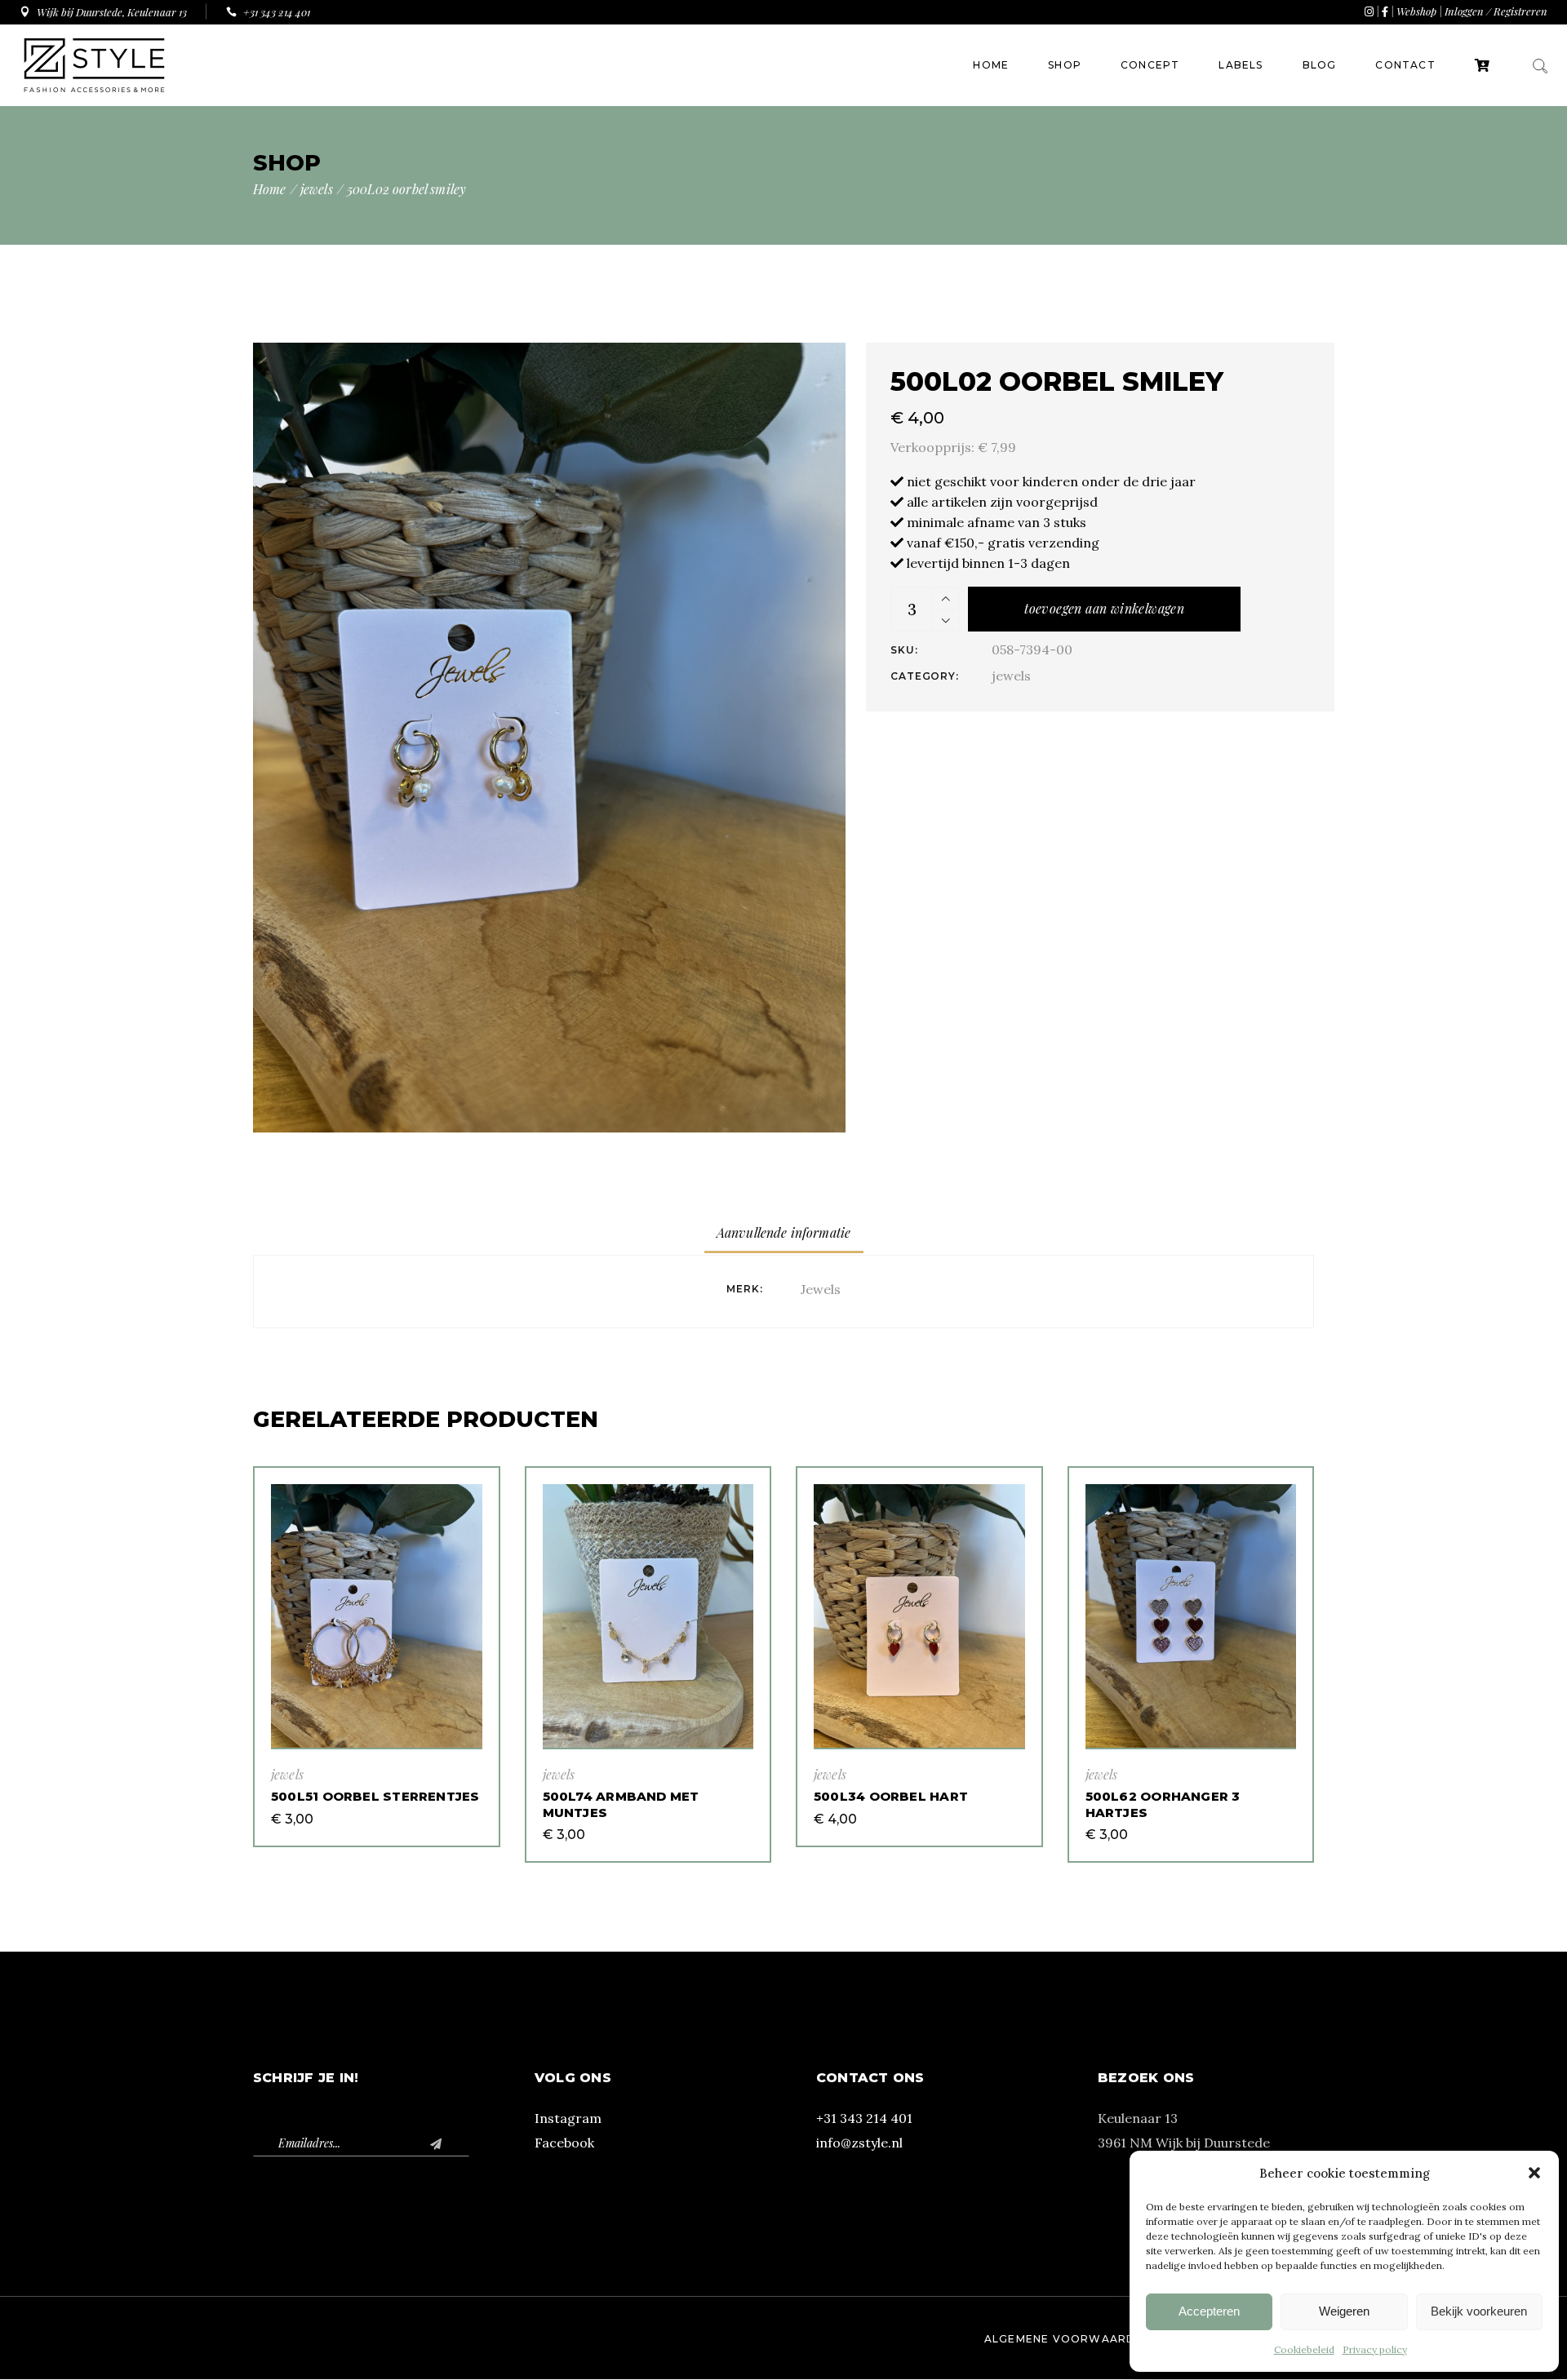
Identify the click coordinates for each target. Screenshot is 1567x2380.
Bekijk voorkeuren (1479, 2311)
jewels (1011, 676)
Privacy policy (1375, 2349)
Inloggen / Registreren (1496, 11)
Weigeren (1344, 2311)
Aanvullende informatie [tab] (784, 1232)
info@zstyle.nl (859, 2143)
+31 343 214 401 (864, 2118)
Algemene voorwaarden (1068, 2339)
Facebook (564, 2143)
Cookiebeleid (1304, 2349)
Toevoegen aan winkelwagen (1104, 608)
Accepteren (1209, 2311)
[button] (1534, 2173)
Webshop (1416, 11)
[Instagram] (1369, 11)
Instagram (568, 2118)
